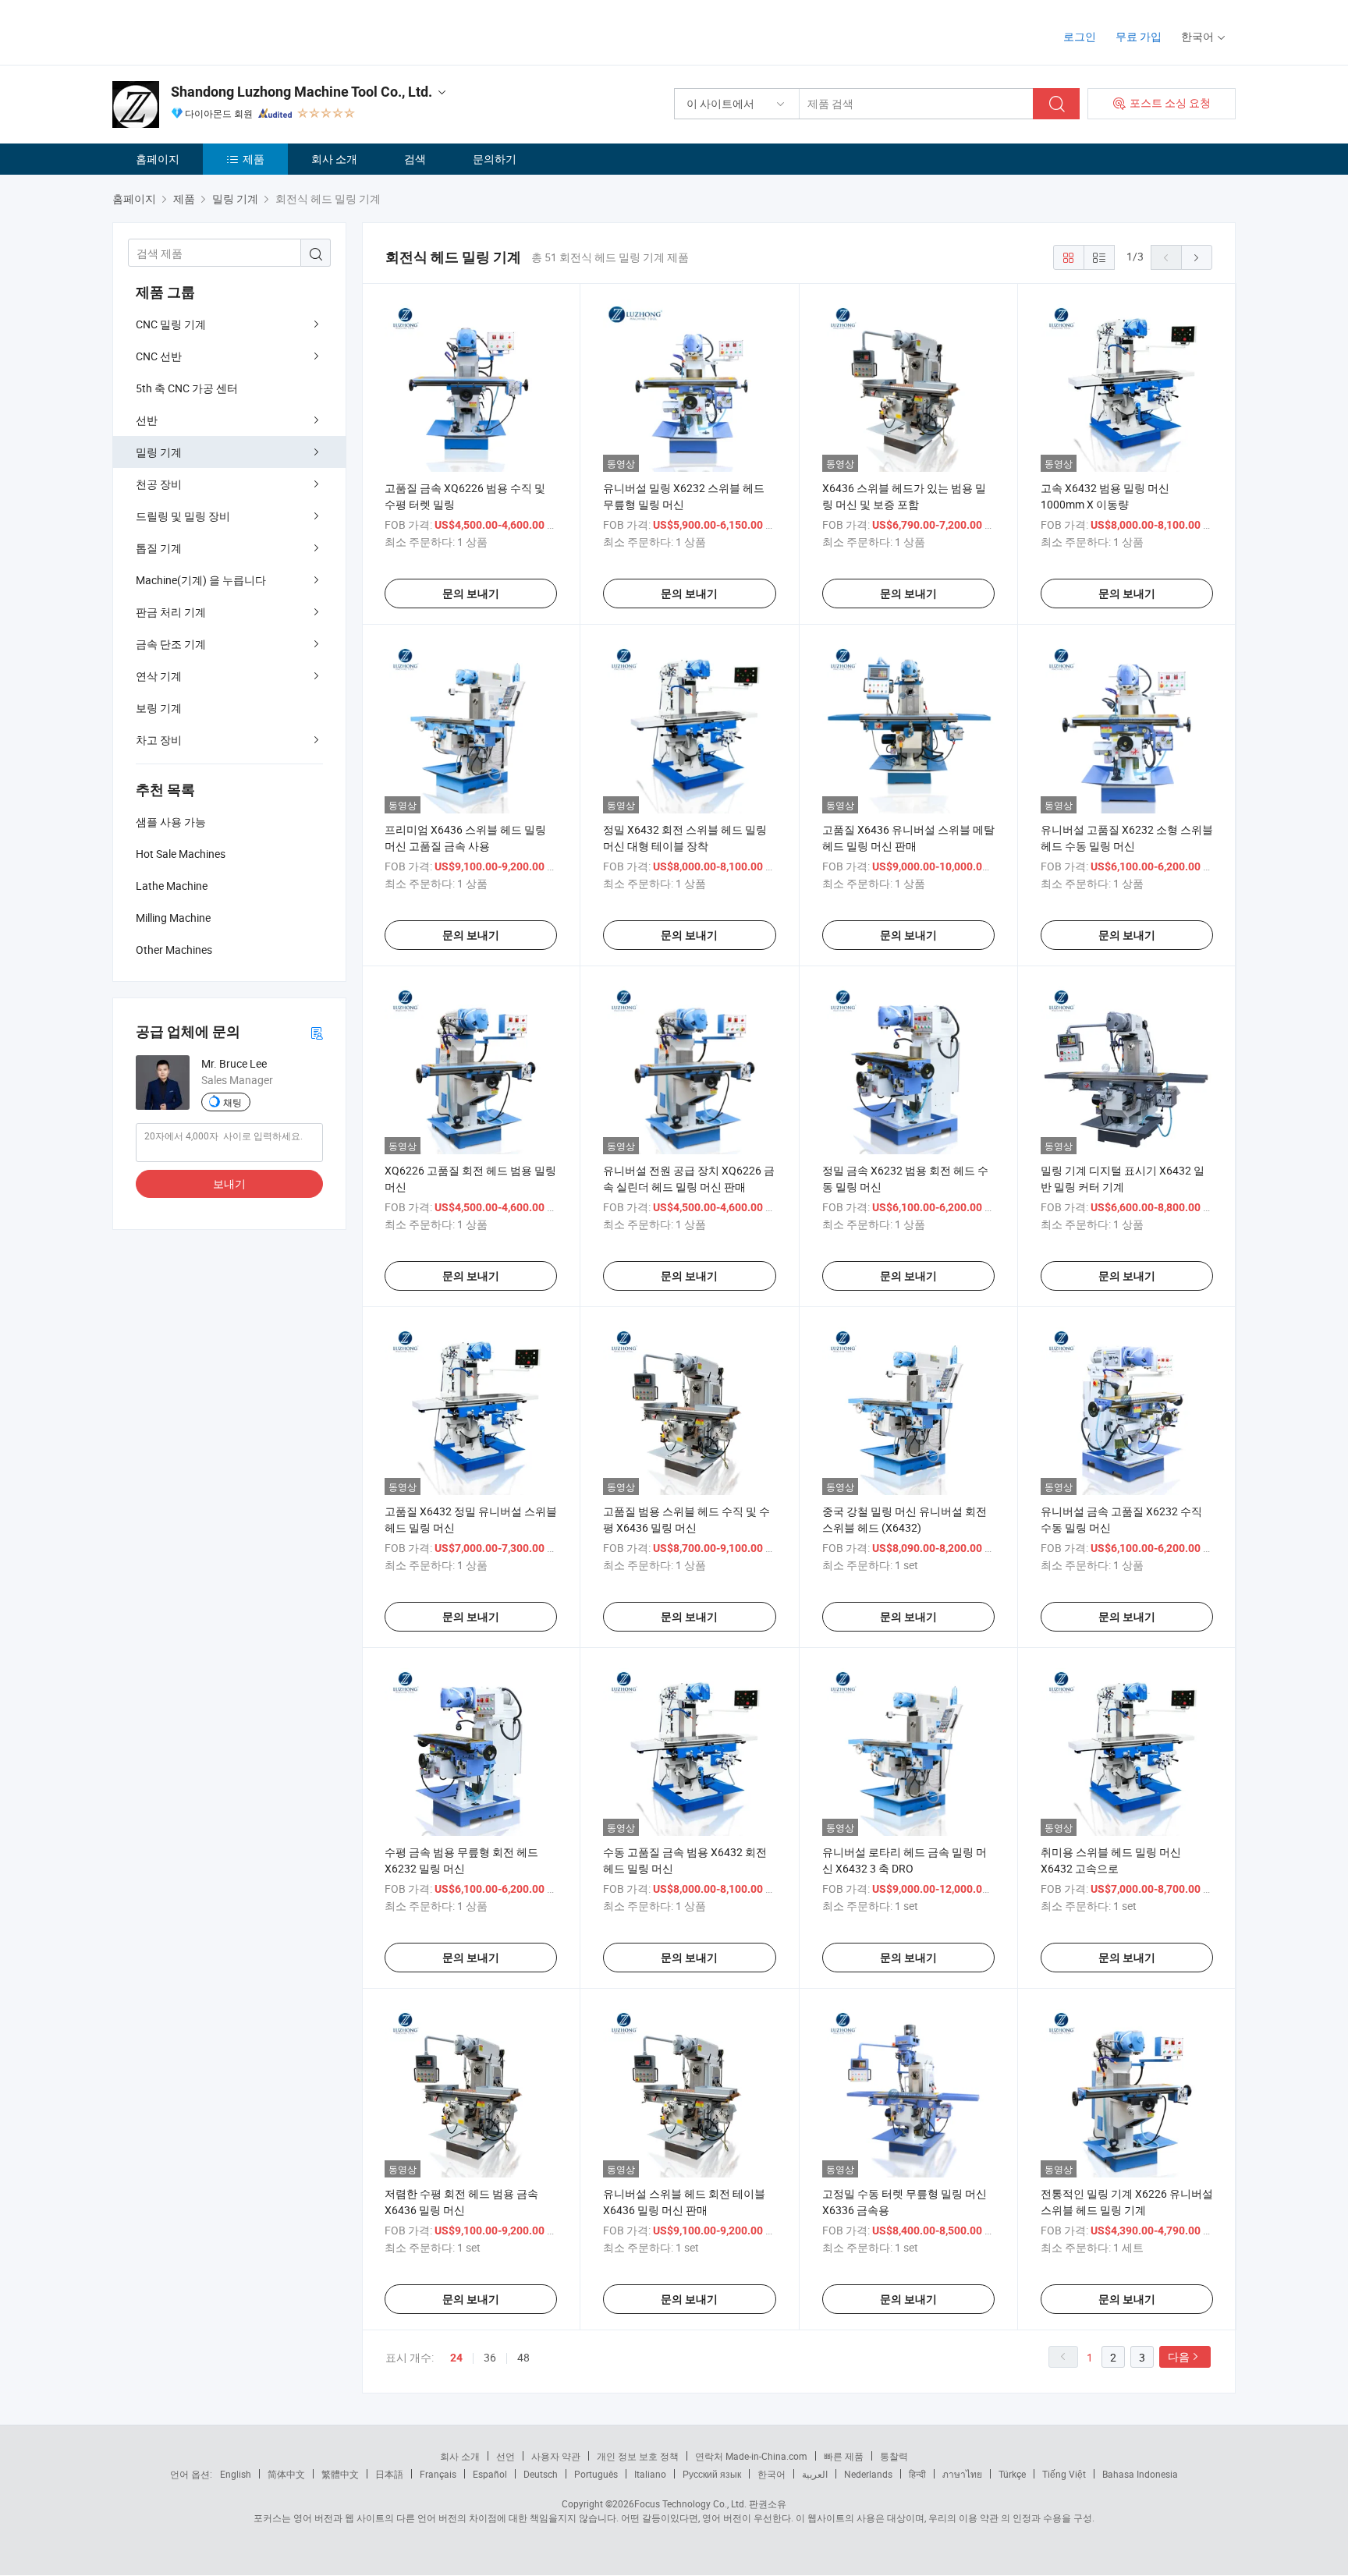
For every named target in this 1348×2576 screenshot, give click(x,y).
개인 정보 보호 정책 (638, 2456)
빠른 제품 (844, 2456)
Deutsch (541, 2474)
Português (596, 2474)
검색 (415, 159)
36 (490, 2357)
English (236, 2474)
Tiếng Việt (1064, 2474)
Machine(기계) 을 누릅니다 (201, 580)
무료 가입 (1139, 36)
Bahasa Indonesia (1140, 2474)
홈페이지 (158, 159)
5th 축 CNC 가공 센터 (187, 388)
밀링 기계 (159, 452)
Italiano (650, 2474)
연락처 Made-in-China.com (751, 2456)
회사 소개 (334, 159)
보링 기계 (159, 708)
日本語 (389, 2474)
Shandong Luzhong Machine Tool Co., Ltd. (302, 92)
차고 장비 (159, 740)
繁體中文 (340, 2474)
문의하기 (495, 159)
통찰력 (894, 2456)
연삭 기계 (159, 676)
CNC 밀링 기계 (171, 324)
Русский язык (712, 2474)
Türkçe (1012, 2474)
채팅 (232, 1102)
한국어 (772, 2474)
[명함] (317, 1032)
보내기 (229, 1183)
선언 (505, 2456)
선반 (147, 420)
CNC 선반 (159, 356)
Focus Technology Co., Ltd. (690, 2503)
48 (523, 2357)
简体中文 (286, 2474)
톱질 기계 (159, 548)
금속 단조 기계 (171, 644)
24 (456, 2358)
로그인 (1080, 36)
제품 (254, 159)
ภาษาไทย (962, 2474)
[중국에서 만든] (213, 31)
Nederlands (868, 2474)
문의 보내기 (471, 594)
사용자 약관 (556, 2456)
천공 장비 (159, 484)
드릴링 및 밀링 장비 (183, 516)
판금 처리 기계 (171, 612)
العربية (815, 2474)
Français (438, 2474)
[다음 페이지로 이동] (1197, 257)
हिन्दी (917, 2474)
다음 (1179, 2356)
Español (490, 2474)
